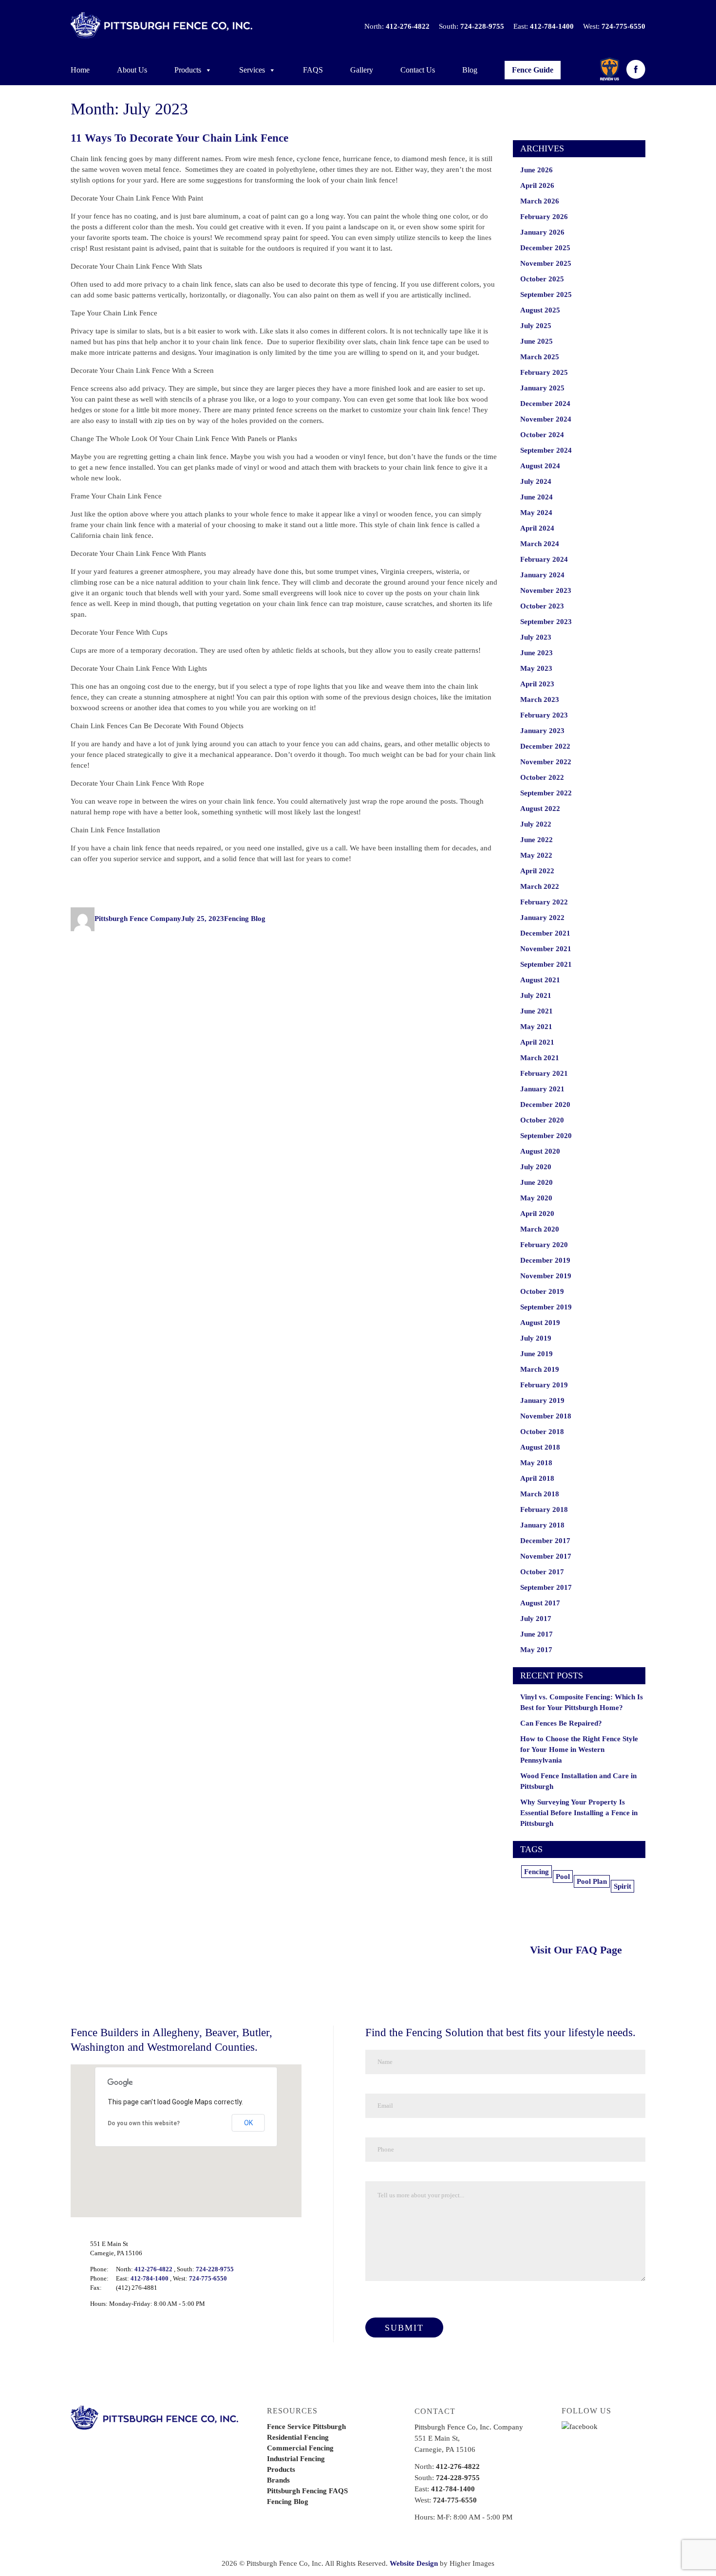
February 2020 (544, 1245)
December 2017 (545, 1541)
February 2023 (544, 715)
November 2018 (546, 1416)
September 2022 (546, 793)
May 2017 (536, 1650)
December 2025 (545, 248)
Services (252, 70)
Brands (278, 2480)
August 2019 (540, 1323)
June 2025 (537, 341)
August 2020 (540, 1151)
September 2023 (546, 622)
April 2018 (537, 1478)
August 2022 (540, 809)
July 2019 (536, 1338)
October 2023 (542, 606)
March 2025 (540, 357)
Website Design (414, 2563)
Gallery (362, 70)
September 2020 (546, 1136)
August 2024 (540, 466)
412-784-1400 (552, 26)
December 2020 (545, 1104)
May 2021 (536, 1027)
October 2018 (542, 1432)
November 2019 (546, 1276)
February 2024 (544, 559)
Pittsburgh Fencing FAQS (307, 2491)
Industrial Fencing (296, 2459)
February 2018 (544, 1509)
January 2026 (542, 232)
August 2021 (540, 980)
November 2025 (546, 263)
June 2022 (537, 840)
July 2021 (536, 995)
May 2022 (536, 855)
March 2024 (540, 544)
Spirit (622, 1886)
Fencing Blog (245, 919)
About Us (132, 70)
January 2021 (542, 1089)
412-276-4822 (408, 26)
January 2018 (542, 1525)
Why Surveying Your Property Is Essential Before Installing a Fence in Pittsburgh (579, 1813)
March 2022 (540, 886)
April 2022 (537, 871)
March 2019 (540, 1369)
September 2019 (546, 1307)
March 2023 (540, 699)
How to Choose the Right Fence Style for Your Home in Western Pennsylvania (579, 1749)
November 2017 (546, 1556)
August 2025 (540, 310)
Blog (470, 70)
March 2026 (540, 201)
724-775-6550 (623, 26)
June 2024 (537, 497)
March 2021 (540, 1058)
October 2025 (542, 279)
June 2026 (537, 170)
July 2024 (536, 481)
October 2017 (542, 1572)
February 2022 (544, 902)
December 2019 (545, 1260)
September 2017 (546, 1587)
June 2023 (537, 653)
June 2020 (537, 1182)
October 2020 (542, 1120)
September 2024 (546, 450)
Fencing (537, 1872)
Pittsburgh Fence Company (138, 919)
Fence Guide (533, 70)
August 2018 (540, 1447)
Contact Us (418, 70)
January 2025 (542, 388)
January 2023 (542, 731)
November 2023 (546, 590)
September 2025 (546, 294)
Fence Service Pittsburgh (306, 2427)
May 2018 (536, 1463)
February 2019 (544, 1385)
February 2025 (544, 372)
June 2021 (537, 1011)
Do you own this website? (144, 2123)
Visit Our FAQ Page (576, 1950)
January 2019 (542, 1400)
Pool (563, 1877)
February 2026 (544, 217)
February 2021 (544, 1073)
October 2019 (542, 1291)
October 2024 (542, 435)
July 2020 (536, 1167)
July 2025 (536, 326)
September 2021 (546, 964)
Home (80, 70)
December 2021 (545, 933)
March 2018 (540, 1494)
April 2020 (537, 1214)
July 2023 (536, 637)
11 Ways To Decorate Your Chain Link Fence (179, 138)
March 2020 (540, 1229)
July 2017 (536, 1619)
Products (188, 70)
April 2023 (537, 684)
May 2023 (536, 668)
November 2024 (546, 419)
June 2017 (537, 1634)
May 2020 (536, 1198)
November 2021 (546, 949)
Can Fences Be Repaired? (561, 1723)
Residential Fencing (298, 2437)
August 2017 (540, 1603)
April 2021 (537, 1042)
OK (248, 2123)
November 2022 (546, 762)
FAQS (313, 70)
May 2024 (536, 513)
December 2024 (545, 404)
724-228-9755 (482, 26)
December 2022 (545, 746)
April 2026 (537, 185)
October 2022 (542, 777)
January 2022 (542, 918)
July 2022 (536, 824)
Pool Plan (592, 1881)
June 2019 (537, 1354)
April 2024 (537, 528)
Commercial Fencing (300, 2448)
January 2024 (542, 575)
